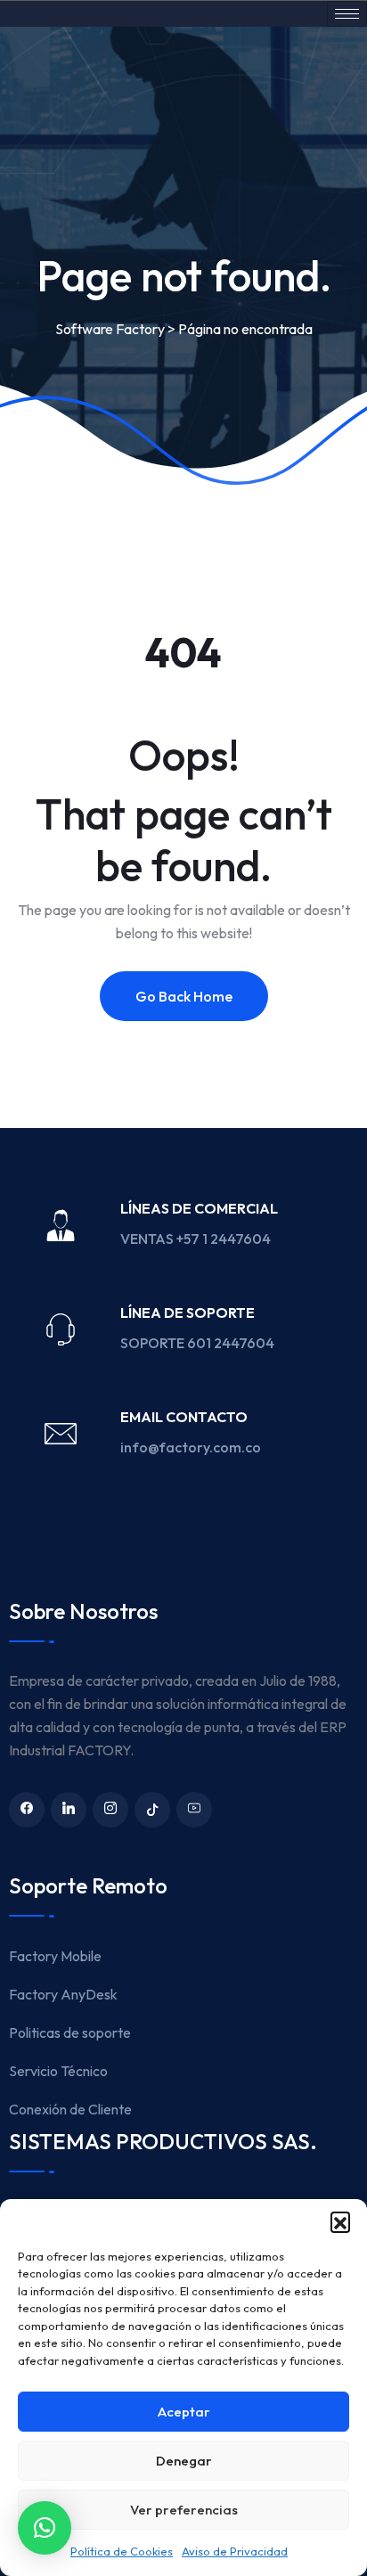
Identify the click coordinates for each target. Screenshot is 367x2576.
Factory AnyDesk (63, 1994)
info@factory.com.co (191, 1447)
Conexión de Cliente (70, 2109)
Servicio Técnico (58, 2071)
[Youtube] (194, 1810)
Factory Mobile (55, 1956)
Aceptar (184, 2412)
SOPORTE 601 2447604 (199, 1343)
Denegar (184, 2461)
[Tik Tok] (152, 1810)
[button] (340, 2221)
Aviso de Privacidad (235, 2551)
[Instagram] (110, 1810)
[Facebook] (27, 1810)
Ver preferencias (184, 2510)
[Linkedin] (69, 1810)
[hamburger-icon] (347, 14)
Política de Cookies (122, 2551)
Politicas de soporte (70, 2032)
